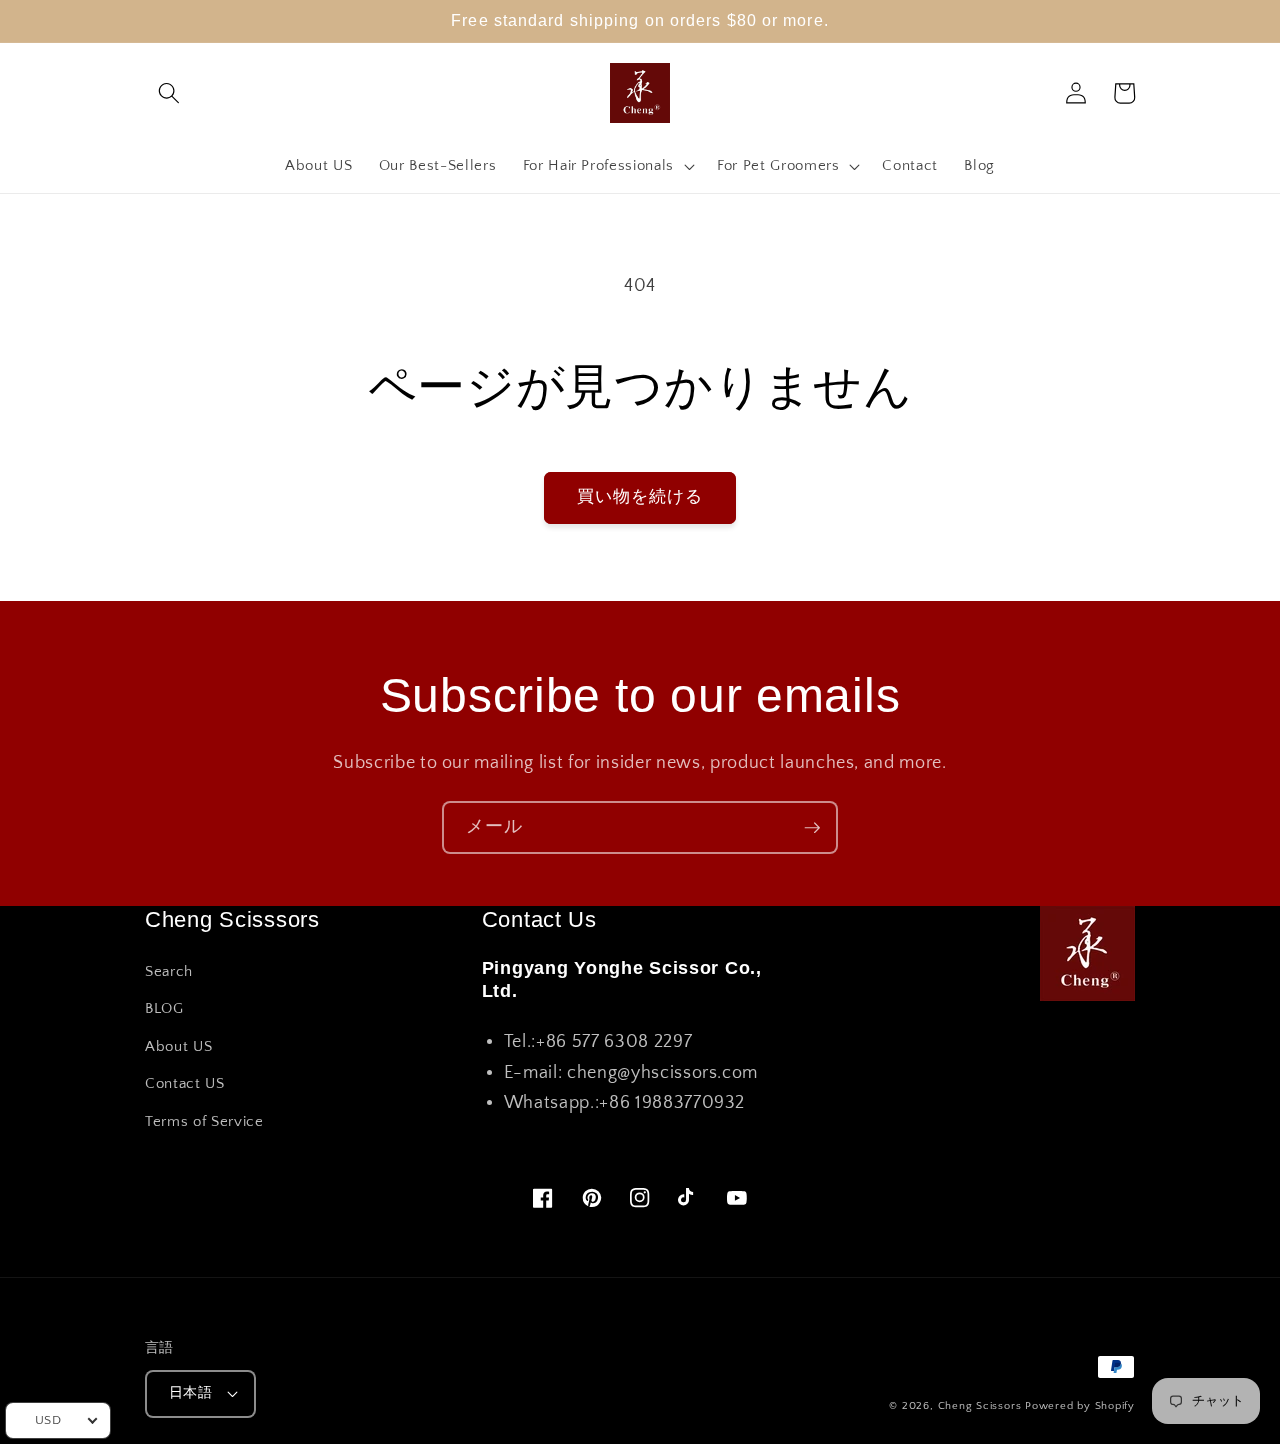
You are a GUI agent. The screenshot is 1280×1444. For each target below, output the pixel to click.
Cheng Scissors (980, 1406)
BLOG (164, 1008)
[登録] (812, 828)
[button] (169, 93)
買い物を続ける (640, 497)
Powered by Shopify (1080, 1406)
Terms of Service (204, 1121)
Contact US (185, 1083)
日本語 (190, 1393)
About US (178, 1046)
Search (169, 971)
